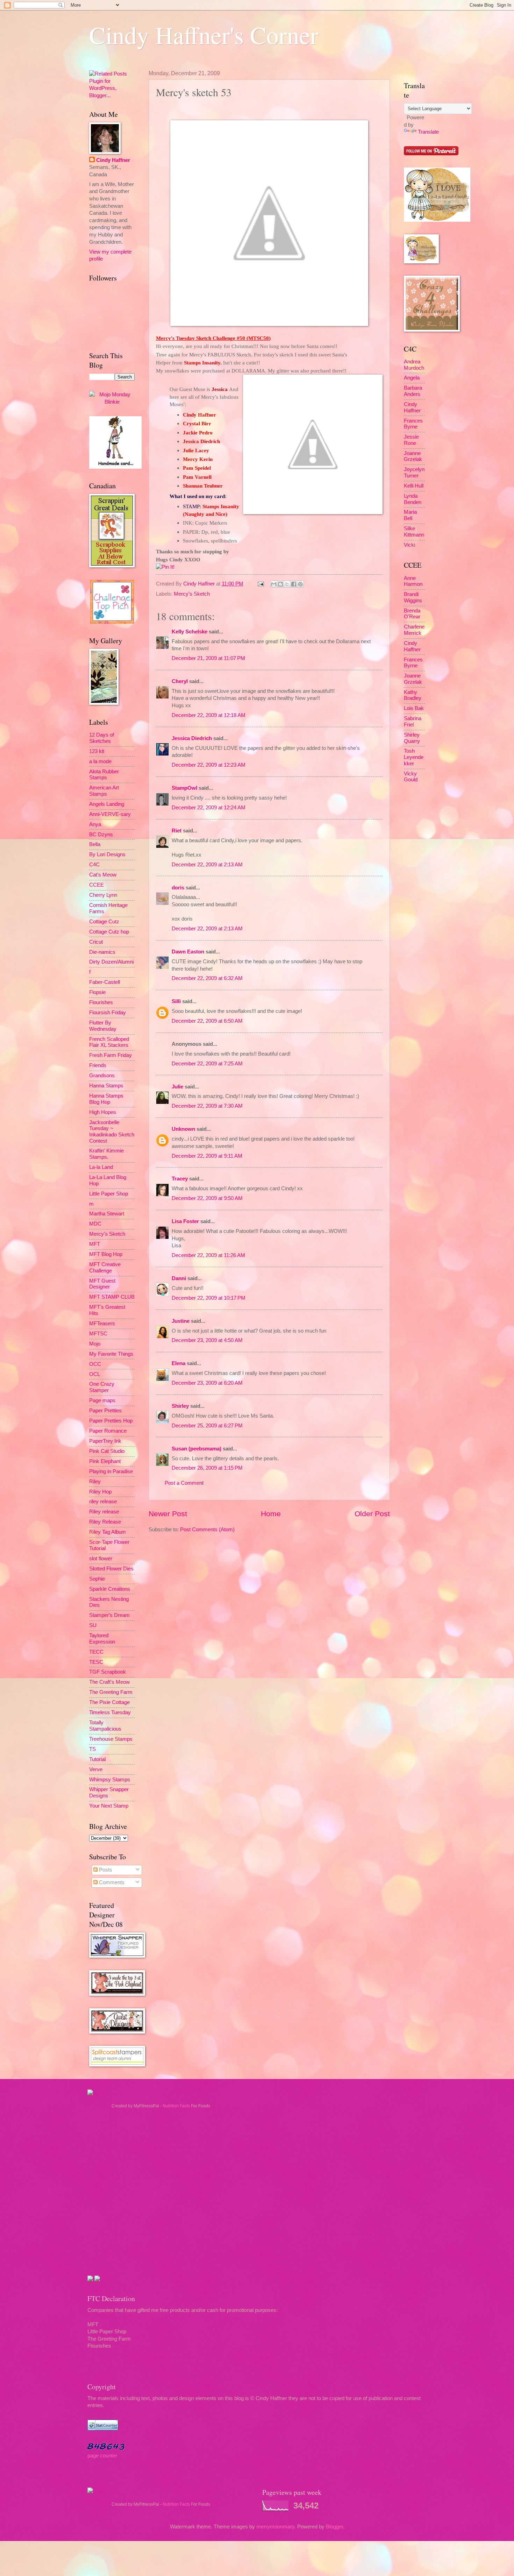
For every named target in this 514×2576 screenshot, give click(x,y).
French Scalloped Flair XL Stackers (109, 1042)
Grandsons (102, 1076)
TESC (96, 1662)
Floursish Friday (108, 1013)
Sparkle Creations (110, 1589)
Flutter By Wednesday (103, 1026)
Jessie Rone (411, 440)
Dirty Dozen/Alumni (111, 962)
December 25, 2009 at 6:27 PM (207, 1426)
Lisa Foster (185, 1221)
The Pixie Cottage (109, 1702)
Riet (177, 831)
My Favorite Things (111, 1354)
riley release (103, 1502)
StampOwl (184, 788)
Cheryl (180, 681)
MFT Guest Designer (102, 1284)
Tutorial (97, 1759)
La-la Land (101, 1167)
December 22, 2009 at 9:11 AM (207, 1156)
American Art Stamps (104, 791)
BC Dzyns (101, 835)
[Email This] (274, 584)
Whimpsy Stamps (110, 1780)
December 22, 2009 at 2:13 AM (207, 865)
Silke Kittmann (414, 532)
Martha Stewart (107, 1214)
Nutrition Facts (176, 2106)
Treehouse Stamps (111, 1739)
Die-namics (102, 952)
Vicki (409, 545)
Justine (181, 1321)
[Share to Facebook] (294, 584)
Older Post (372, 1514)
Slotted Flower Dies (111, 1569)
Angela (412, 378)
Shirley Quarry (412, 738)
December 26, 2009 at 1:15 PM (207, 1468)
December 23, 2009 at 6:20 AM (207, 1383)
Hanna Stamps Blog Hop (106, 1099)
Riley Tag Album (108, 1532)
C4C (94, 865)
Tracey (180, 1179)
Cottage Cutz (104, 922)
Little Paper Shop (109, 1194)
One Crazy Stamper (102, 1387)
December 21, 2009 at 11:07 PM (208, 658)
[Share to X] (287, 584)
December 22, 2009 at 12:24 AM (209, 808)
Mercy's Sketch (192, 594)
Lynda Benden (413, 499)
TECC (96, 1652)
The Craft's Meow (109, 1682)
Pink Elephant (105, 1461)
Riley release (104, 1512)
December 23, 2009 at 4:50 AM (207, 1340)
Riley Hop (100, 1492)
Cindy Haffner (200, 584)
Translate (428, 132)
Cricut (96, 942)
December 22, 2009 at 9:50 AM (207, 1198)
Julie (177, 1087)
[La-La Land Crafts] (437, 220)
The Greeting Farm (111, 1692)
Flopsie (97, 992)
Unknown (183, 1129)
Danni (179, 1278)
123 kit (97, 751)
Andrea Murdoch (414, 365)
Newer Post (168, 1514)
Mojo (95, 1344)
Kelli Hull (414, 486)
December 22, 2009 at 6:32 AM (207, 978)
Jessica (220, 389)
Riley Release (105, 1522)
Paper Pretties (105, 1411)
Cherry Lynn (103, 895)
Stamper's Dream (109, 1615)
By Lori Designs (107, 854)
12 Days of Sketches (102, 738)
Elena (179, 1363)
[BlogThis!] (280, 584)
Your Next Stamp (109, 1806)
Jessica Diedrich (192, 738)
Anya (95, 824)
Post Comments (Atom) (207, 1530)
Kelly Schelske (190, 632)
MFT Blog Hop (106, 1254)
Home (271, 1514)
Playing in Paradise (111, 1471)
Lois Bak (414, 708)
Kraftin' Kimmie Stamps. (106, 1154)
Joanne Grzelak (413, 456)
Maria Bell (410, 515)
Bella (95, 844)
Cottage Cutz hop (109, 932)
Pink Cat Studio (107, 1451)
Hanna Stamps (106, 1086)
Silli (176, 1001)
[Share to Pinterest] (300, 584)
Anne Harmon (413, 581)
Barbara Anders (413, 391)
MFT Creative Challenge (105, 1268)
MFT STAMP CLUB (112, 1297)
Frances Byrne (413, 424)
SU (93, 1625)
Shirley (180, 1406)
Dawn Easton (188, 952)
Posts (105, 1870)
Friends (98, 1065)
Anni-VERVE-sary (110, 814)
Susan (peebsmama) (197, 1449)
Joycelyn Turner (414, 473)
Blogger (334, 2527)
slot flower (101, 1559)
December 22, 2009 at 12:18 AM (209, 715)
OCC (95, 1364)
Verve (96, 1769)
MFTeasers (102, 1324)
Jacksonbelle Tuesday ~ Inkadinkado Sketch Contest (112, 1132)
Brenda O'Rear (412, 614)
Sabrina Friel (413, 722)
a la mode (100, 761)
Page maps (102, 1400)
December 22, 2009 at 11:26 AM (208, 1255)
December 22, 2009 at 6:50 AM (207, 1021)
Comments (111, 1882)
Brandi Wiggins (413, 597)
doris (178, 888)
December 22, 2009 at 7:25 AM (207, 1064)
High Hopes (103, 1112)
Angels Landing (107, 804)
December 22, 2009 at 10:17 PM (209, 1298)
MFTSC (98, 1334)
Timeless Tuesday (110, 1712)
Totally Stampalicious (105, 1726)
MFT (95, 1244)
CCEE (97, 885)
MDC (95, 1224)
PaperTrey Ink (105, 1441)
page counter (102, 2456)
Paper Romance (108, 1431)
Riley (95, 1482)
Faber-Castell (105, 982)
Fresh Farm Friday (110, 1055)
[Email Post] (260, 584)
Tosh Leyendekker (414, 757)
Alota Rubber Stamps (104, 775)
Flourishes (101, 1002)
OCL (95, 1374)
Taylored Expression (102, 1639)
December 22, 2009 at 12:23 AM (209, 765)
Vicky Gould (411, 777)
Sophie (97, 1579)
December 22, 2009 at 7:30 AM (207, 1106)
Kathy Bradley (413, 695)
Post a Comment (184, 1483)
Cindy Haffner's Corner (204, 35)
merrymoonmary (275, 2527)
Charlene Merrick (414, 630)
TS (92, 1749)
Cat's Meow (103, 875)
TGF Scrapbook (108, 1672)
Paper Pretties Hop (111, 1421)
